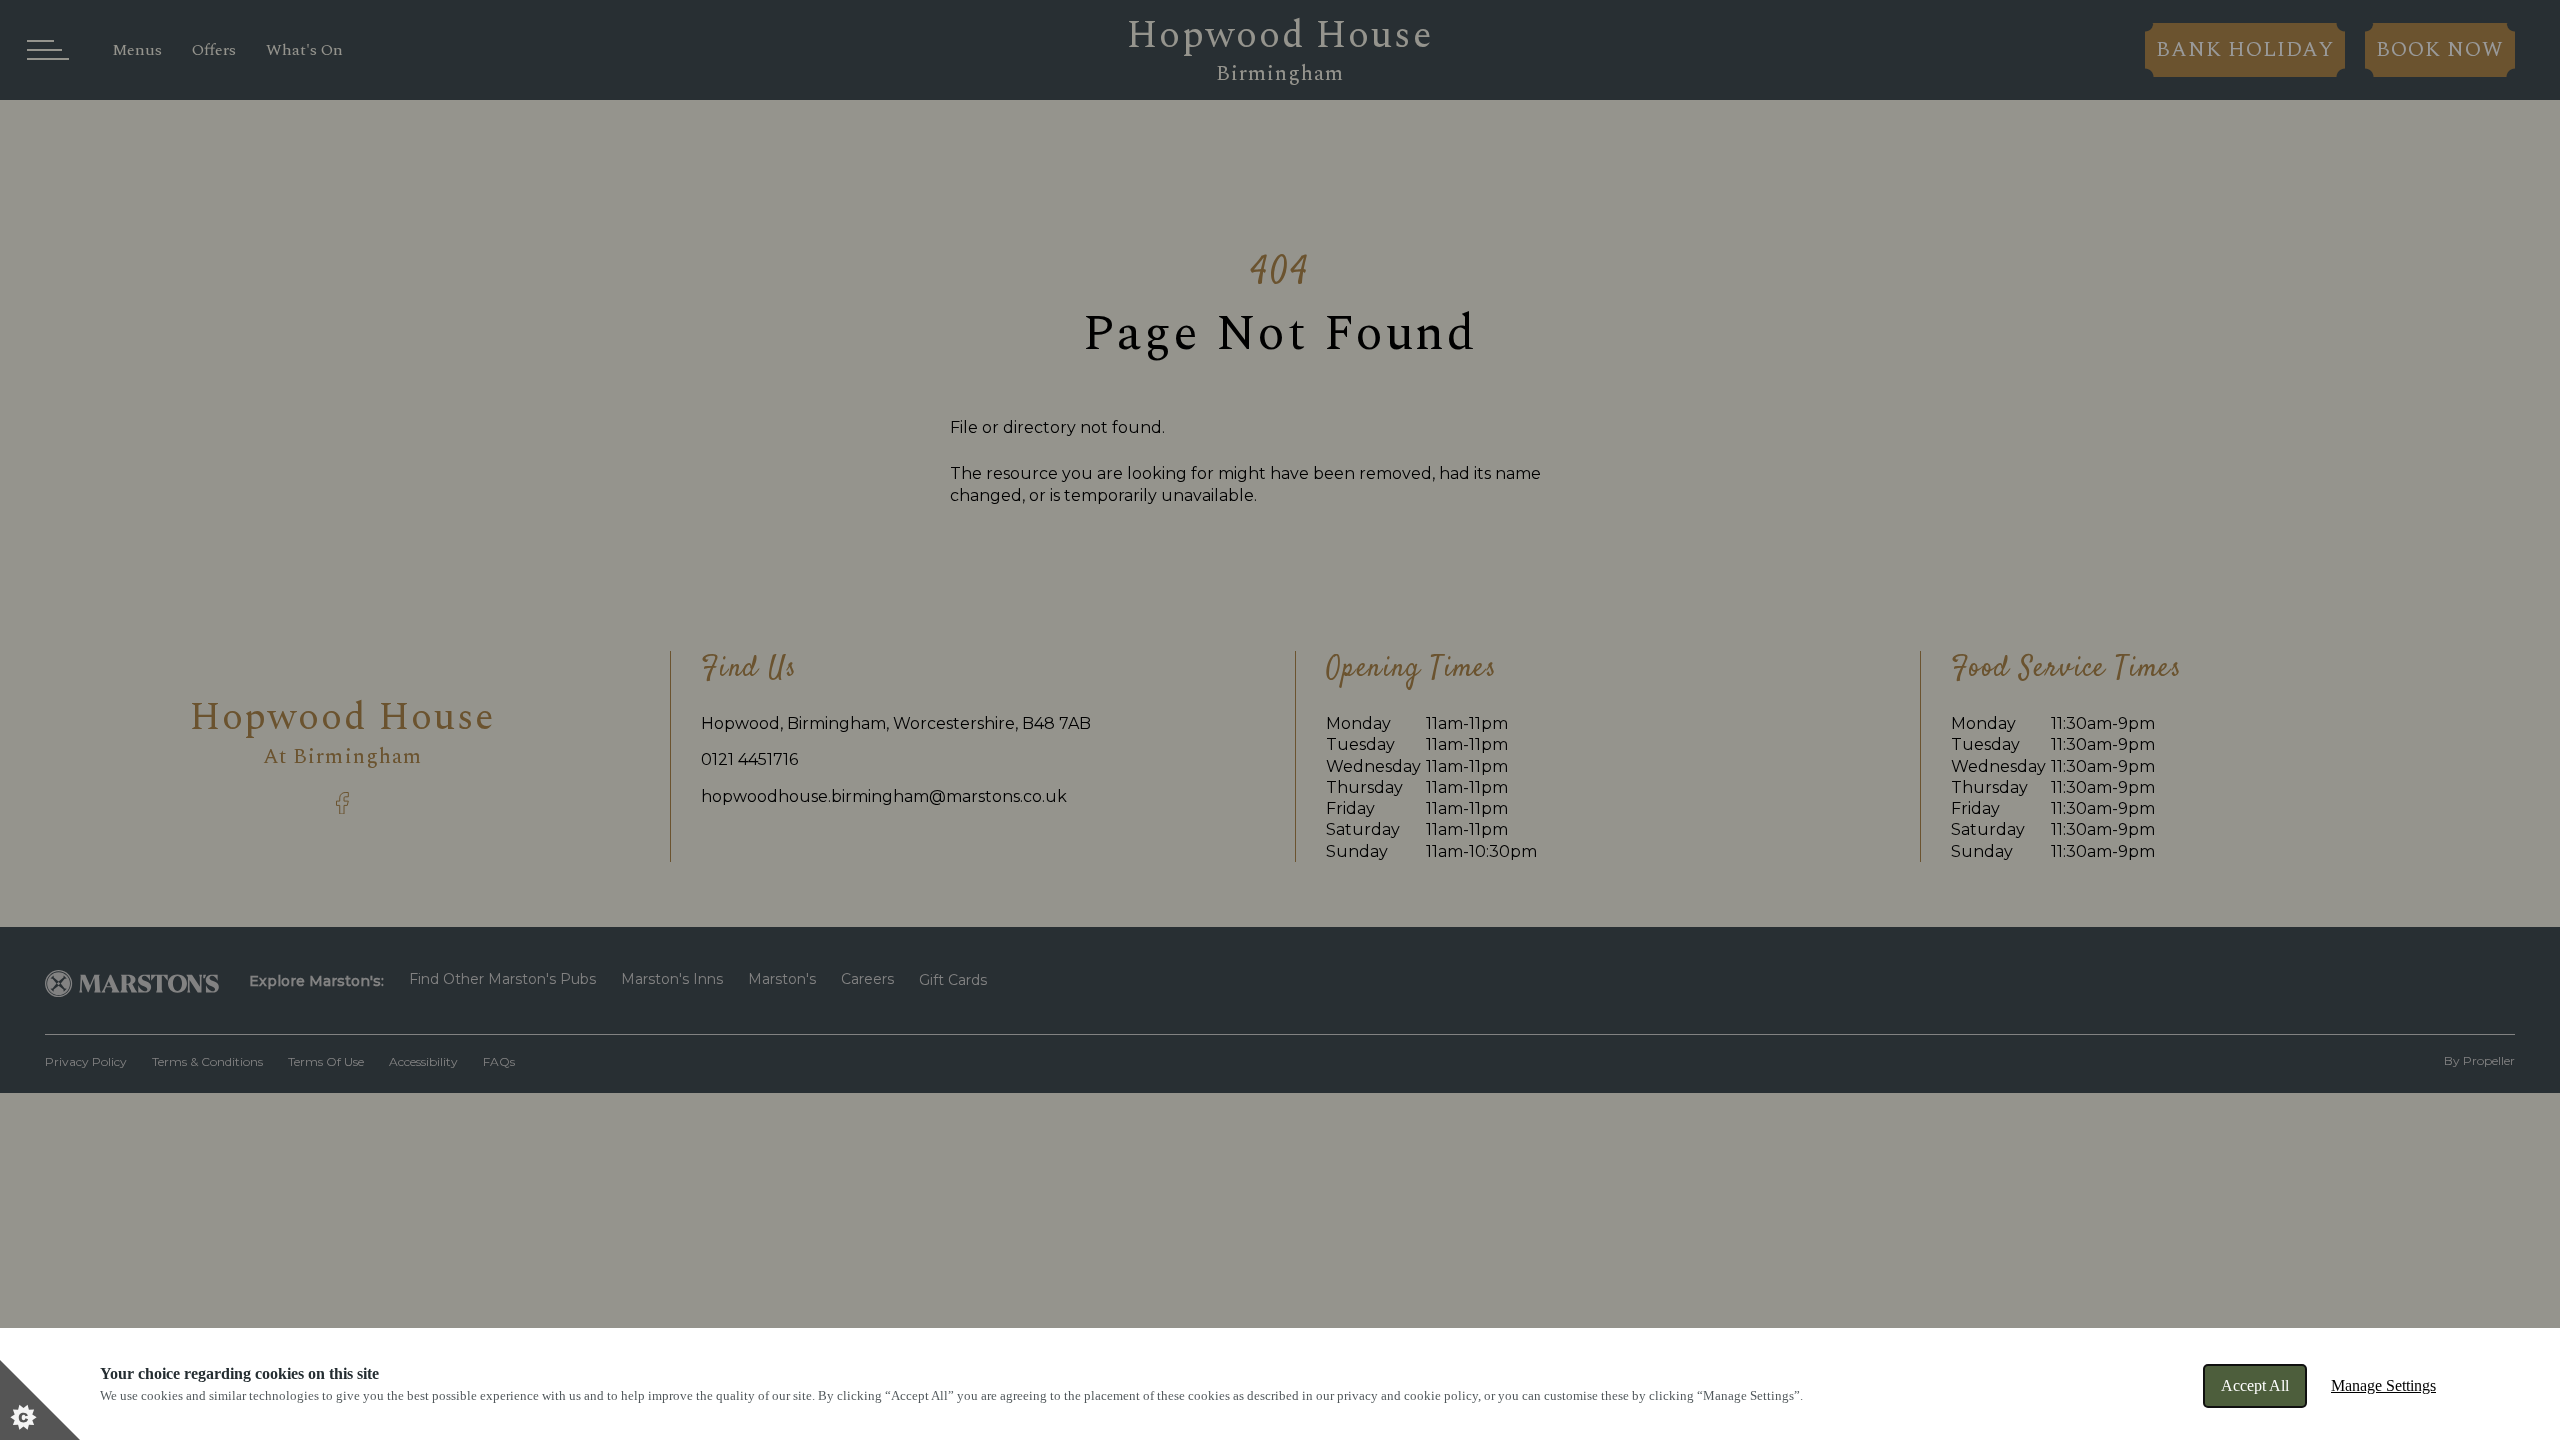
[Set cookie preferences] (40, 1400)
